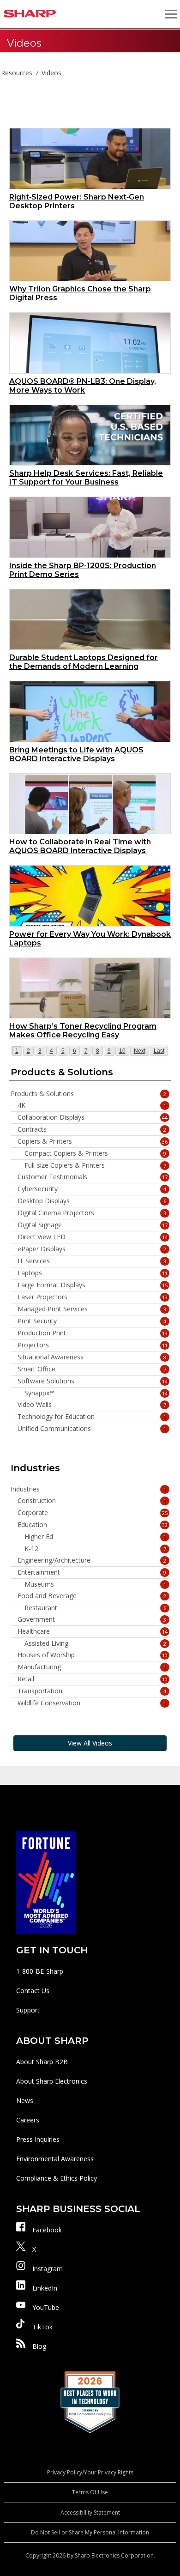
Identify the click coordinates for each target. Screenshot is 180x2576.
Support (28, 2010)
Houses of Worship (93, 1655)
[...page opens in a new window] (46, 1882)
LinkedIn (45, 2288)
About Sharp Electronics (52, 2081)
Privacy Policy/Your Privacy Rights (90, 2472)
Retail (93, 1679)
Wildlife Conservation (92, 1703)
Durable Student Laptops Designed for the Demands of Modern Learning (84, 662)
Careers (28, 2120)
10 (124, 1051)
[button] (171, 14)
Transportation (92, 1691)
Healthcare (93, 1631)
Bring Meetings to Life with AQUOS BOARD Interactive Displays (76, 754)
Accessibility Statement (90, 2512)
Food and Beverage (92, 1596)
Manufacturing (92, 1667)
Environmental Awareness (55, 2159)
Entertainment (92, 1572)
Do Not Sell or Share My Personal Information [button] (90, 2532)
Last (160, 1051)
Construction (92, 1501)
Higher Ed (95, 1537)
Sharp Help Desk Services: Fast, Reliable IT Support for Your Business (86, 478)
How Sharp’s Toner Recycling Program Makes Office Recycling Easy (83, 1030)
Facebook (47, 2230)
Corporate (93, 1513)
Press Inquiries (38, 2139)
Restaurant (95, 1608)
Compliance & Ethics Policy (57, 2178)
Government (92, 1619)
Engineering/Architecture (92, 1560)
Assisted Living (95, 1643)
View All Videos (90, 1743)
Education (93, 1525)
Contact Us (33, 1991)
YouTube (46, 2307)
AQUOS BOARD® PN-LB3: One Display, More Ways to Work (83, 386)
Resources (17, 73)
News (25, 2100)
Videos (51, 73)
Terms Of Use (90, 2492)
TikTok (42, 2327)
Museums (95, 1584)
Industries (88, 1489)
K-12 (95, 1549)
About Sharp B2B (42, 2062)
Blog (39, 2346)
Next (140, 1051)
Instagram (48, 2269)
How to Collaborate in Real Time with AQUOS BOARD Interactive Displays (80, 846)
